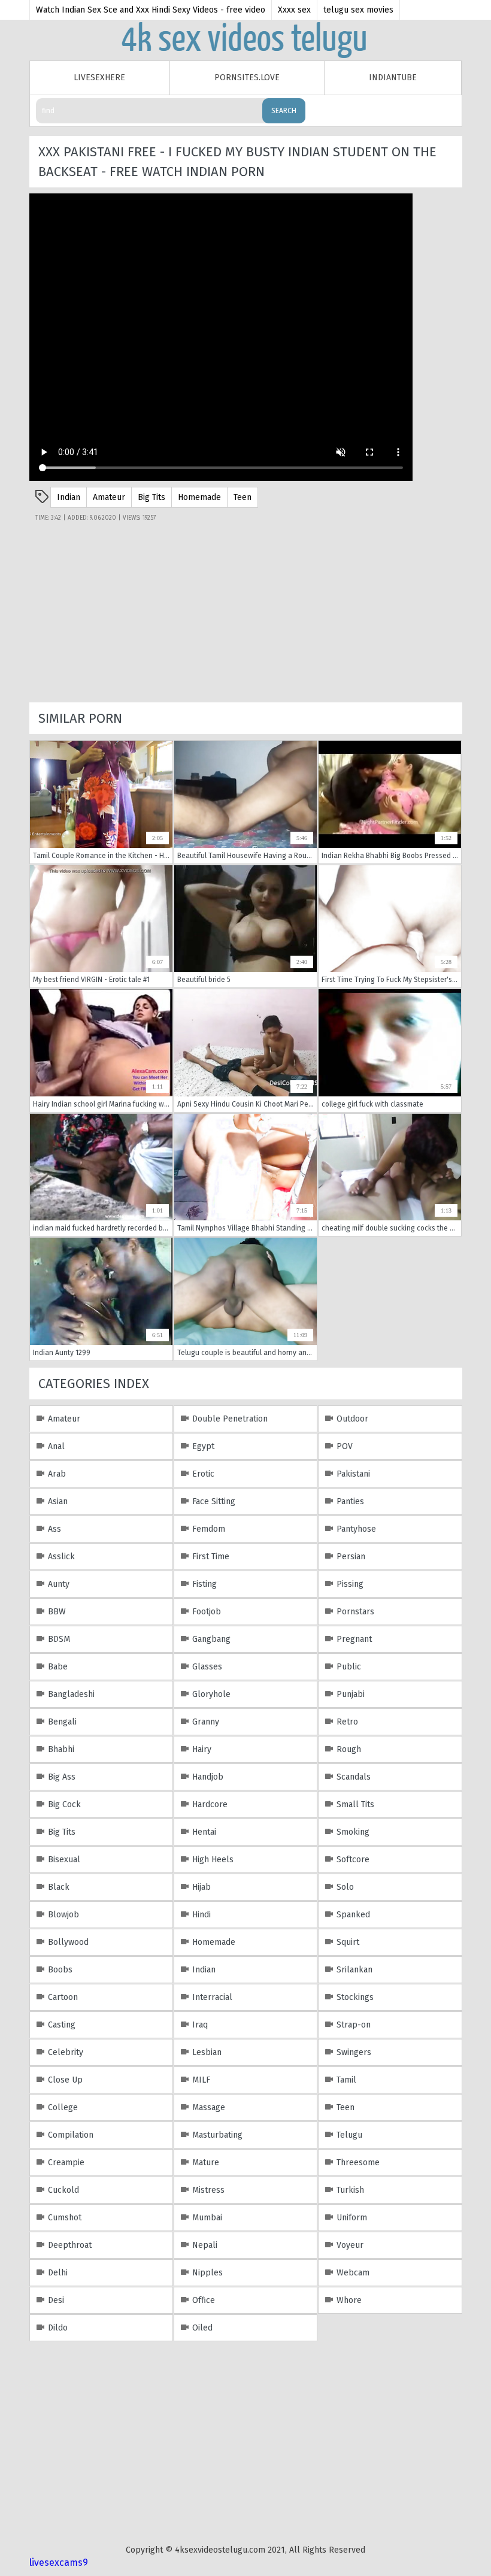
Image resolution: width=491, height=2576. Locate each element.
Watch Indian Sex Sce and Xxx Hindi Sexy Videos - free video (151, 10)
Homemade (199, 497)
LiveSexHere (99, 78)
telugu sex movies (358, 10)
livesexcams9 (59, 2563)
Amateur (109, 497)
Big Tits (151, 497)
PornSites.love (247, 78)
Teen (243, 497)
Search (284, 111)
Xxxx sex (294, 10)
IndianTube (393, 78)
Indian (69, 497)
